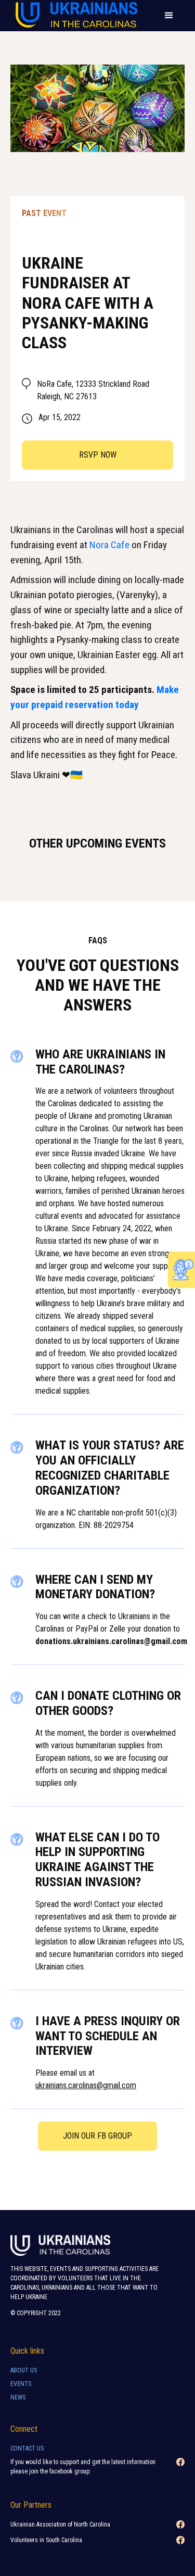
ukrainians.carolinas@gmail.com (86, 2085)
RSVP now (98, 455)
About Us (24, 2370)
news (18, 2397)
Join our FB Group (97, 2136)
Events (21, 2384)
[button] (169, 16)
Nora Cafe (109, 545)
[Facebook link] (180, 2470)
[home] (74, 16)
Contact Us (27, 2448)
